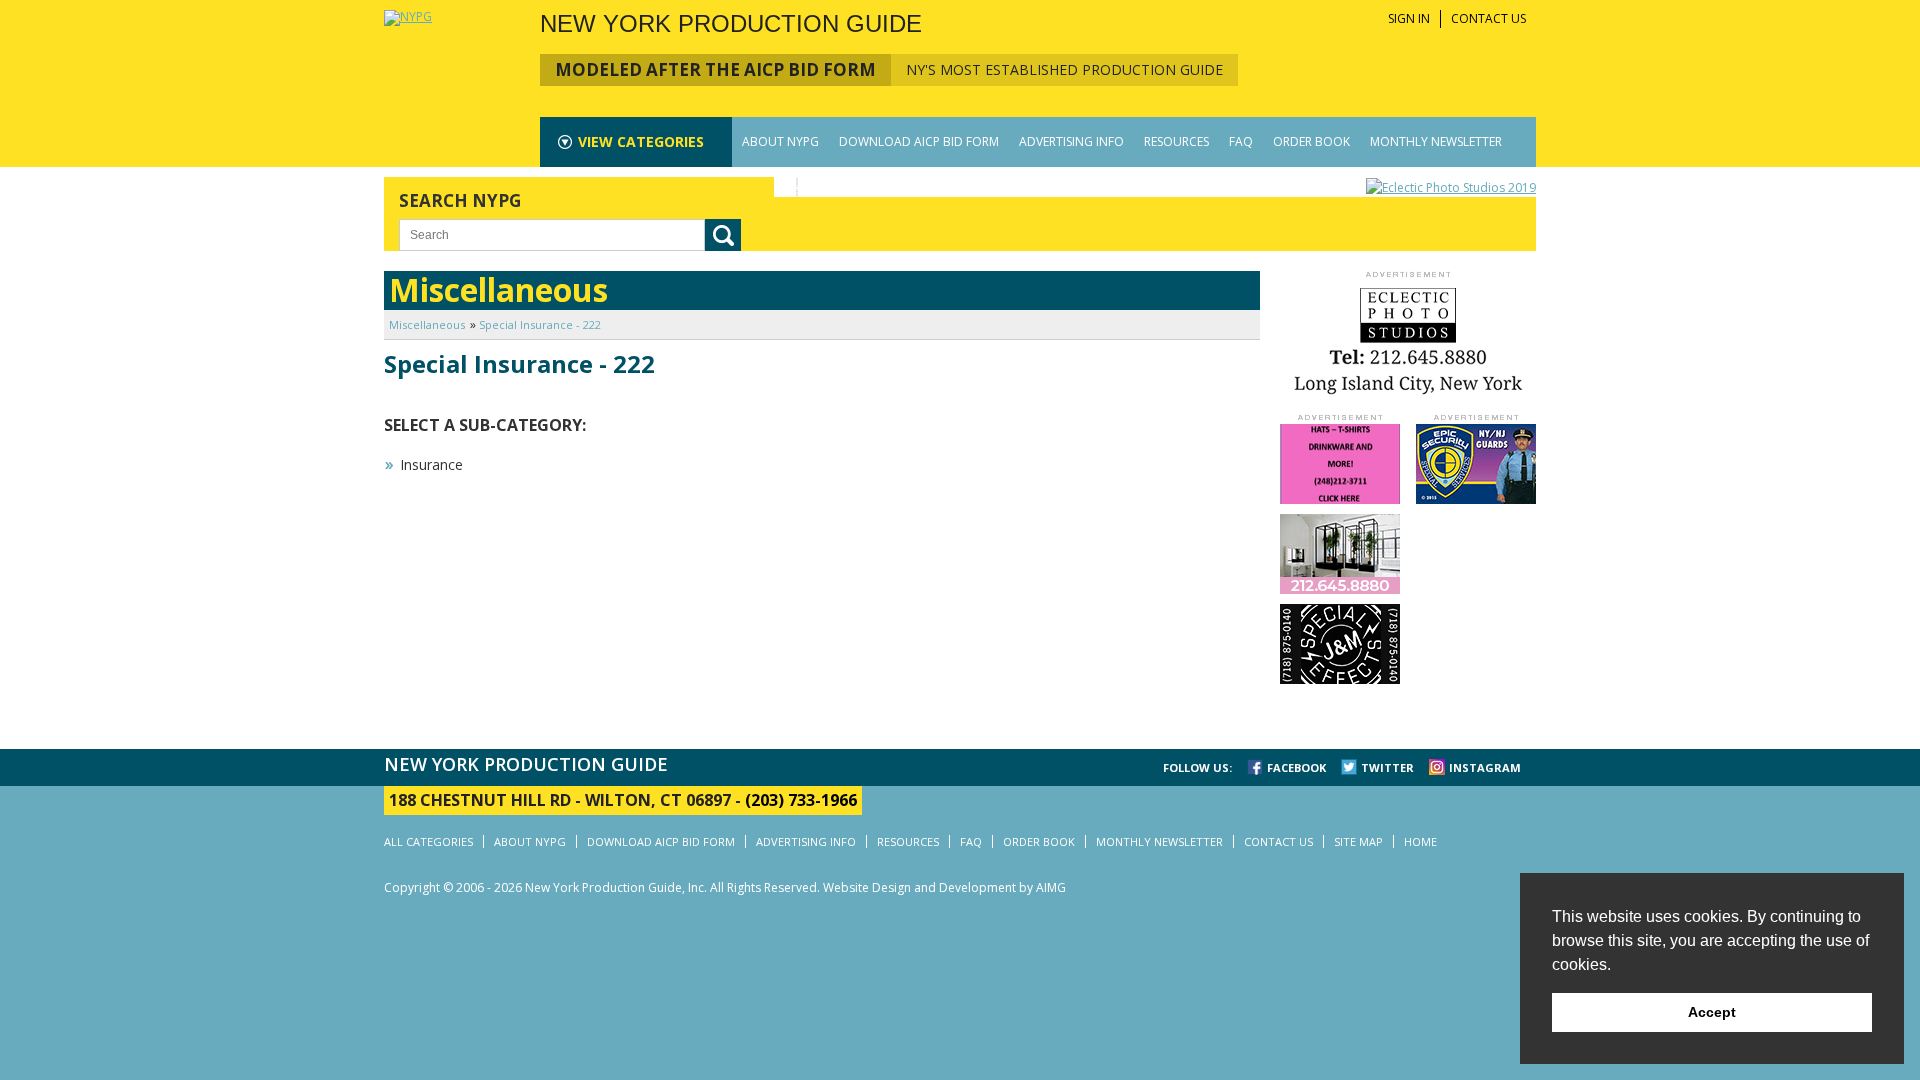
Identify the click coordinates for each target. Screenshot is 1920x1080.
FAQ (1241, 141)
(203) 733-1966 (801, 800)
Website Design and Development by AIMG (944, 887)
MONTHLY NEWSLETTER (1436, 141)
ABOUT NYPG (780, 141)
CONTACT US (1488, 18)
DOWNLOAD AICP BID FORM (919, 141)
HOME (1420, 841)
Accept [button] (1712, 1012)
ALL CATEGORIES (428, 841)
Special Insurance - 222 (540, 324)
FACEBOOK (1296, 767)
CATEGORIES (641, 141)
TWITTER (1387, 767)
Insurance (431, 464)
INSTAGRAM (1485, 767)
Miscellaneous (427, 324)
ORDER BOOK (1311, 141)
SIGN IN (1409, 18)
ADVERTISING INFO (1071, 141)
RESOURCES (1176, 141)
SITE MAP (1358, 841)
